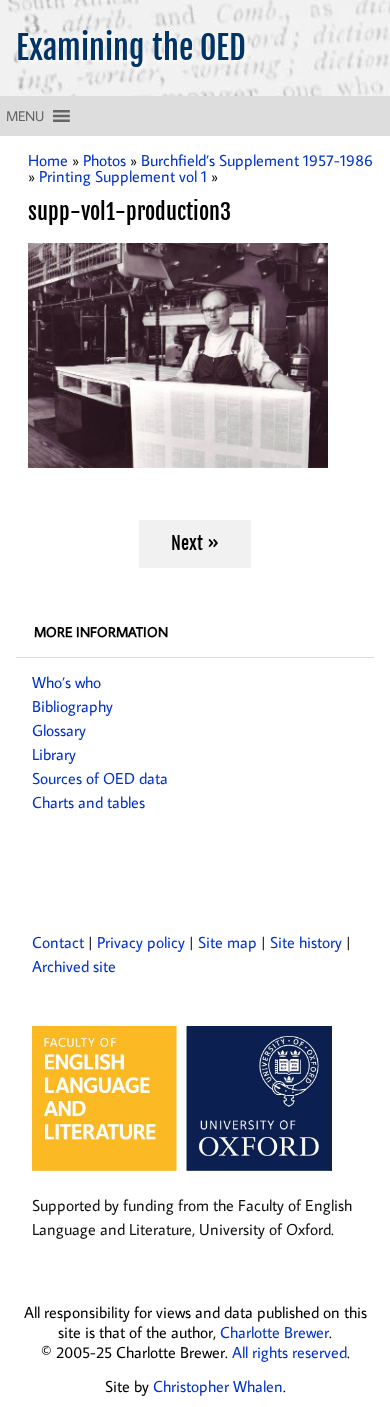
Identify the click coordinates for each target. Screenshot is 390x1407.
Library (54, 754)
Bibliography (72, 706)
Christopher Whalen (218, 1386)
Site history (306, 942)
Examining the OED (131, 48)
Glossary (59, 730)
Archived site (74, 966)
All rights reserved (289, 1352)
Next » (195, 543)
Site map (227, 942)
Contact (58, 942)
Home (48, 160)
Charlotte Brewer (274, 1332)
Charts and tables (88, 802)
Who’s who (66, 682)
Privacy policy (141, 942)
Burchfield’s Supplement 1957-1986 (257, 160)
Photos (104, 160)
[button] (25, 116)
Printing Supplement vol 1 (123, 176)
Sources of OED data (100, 778)
